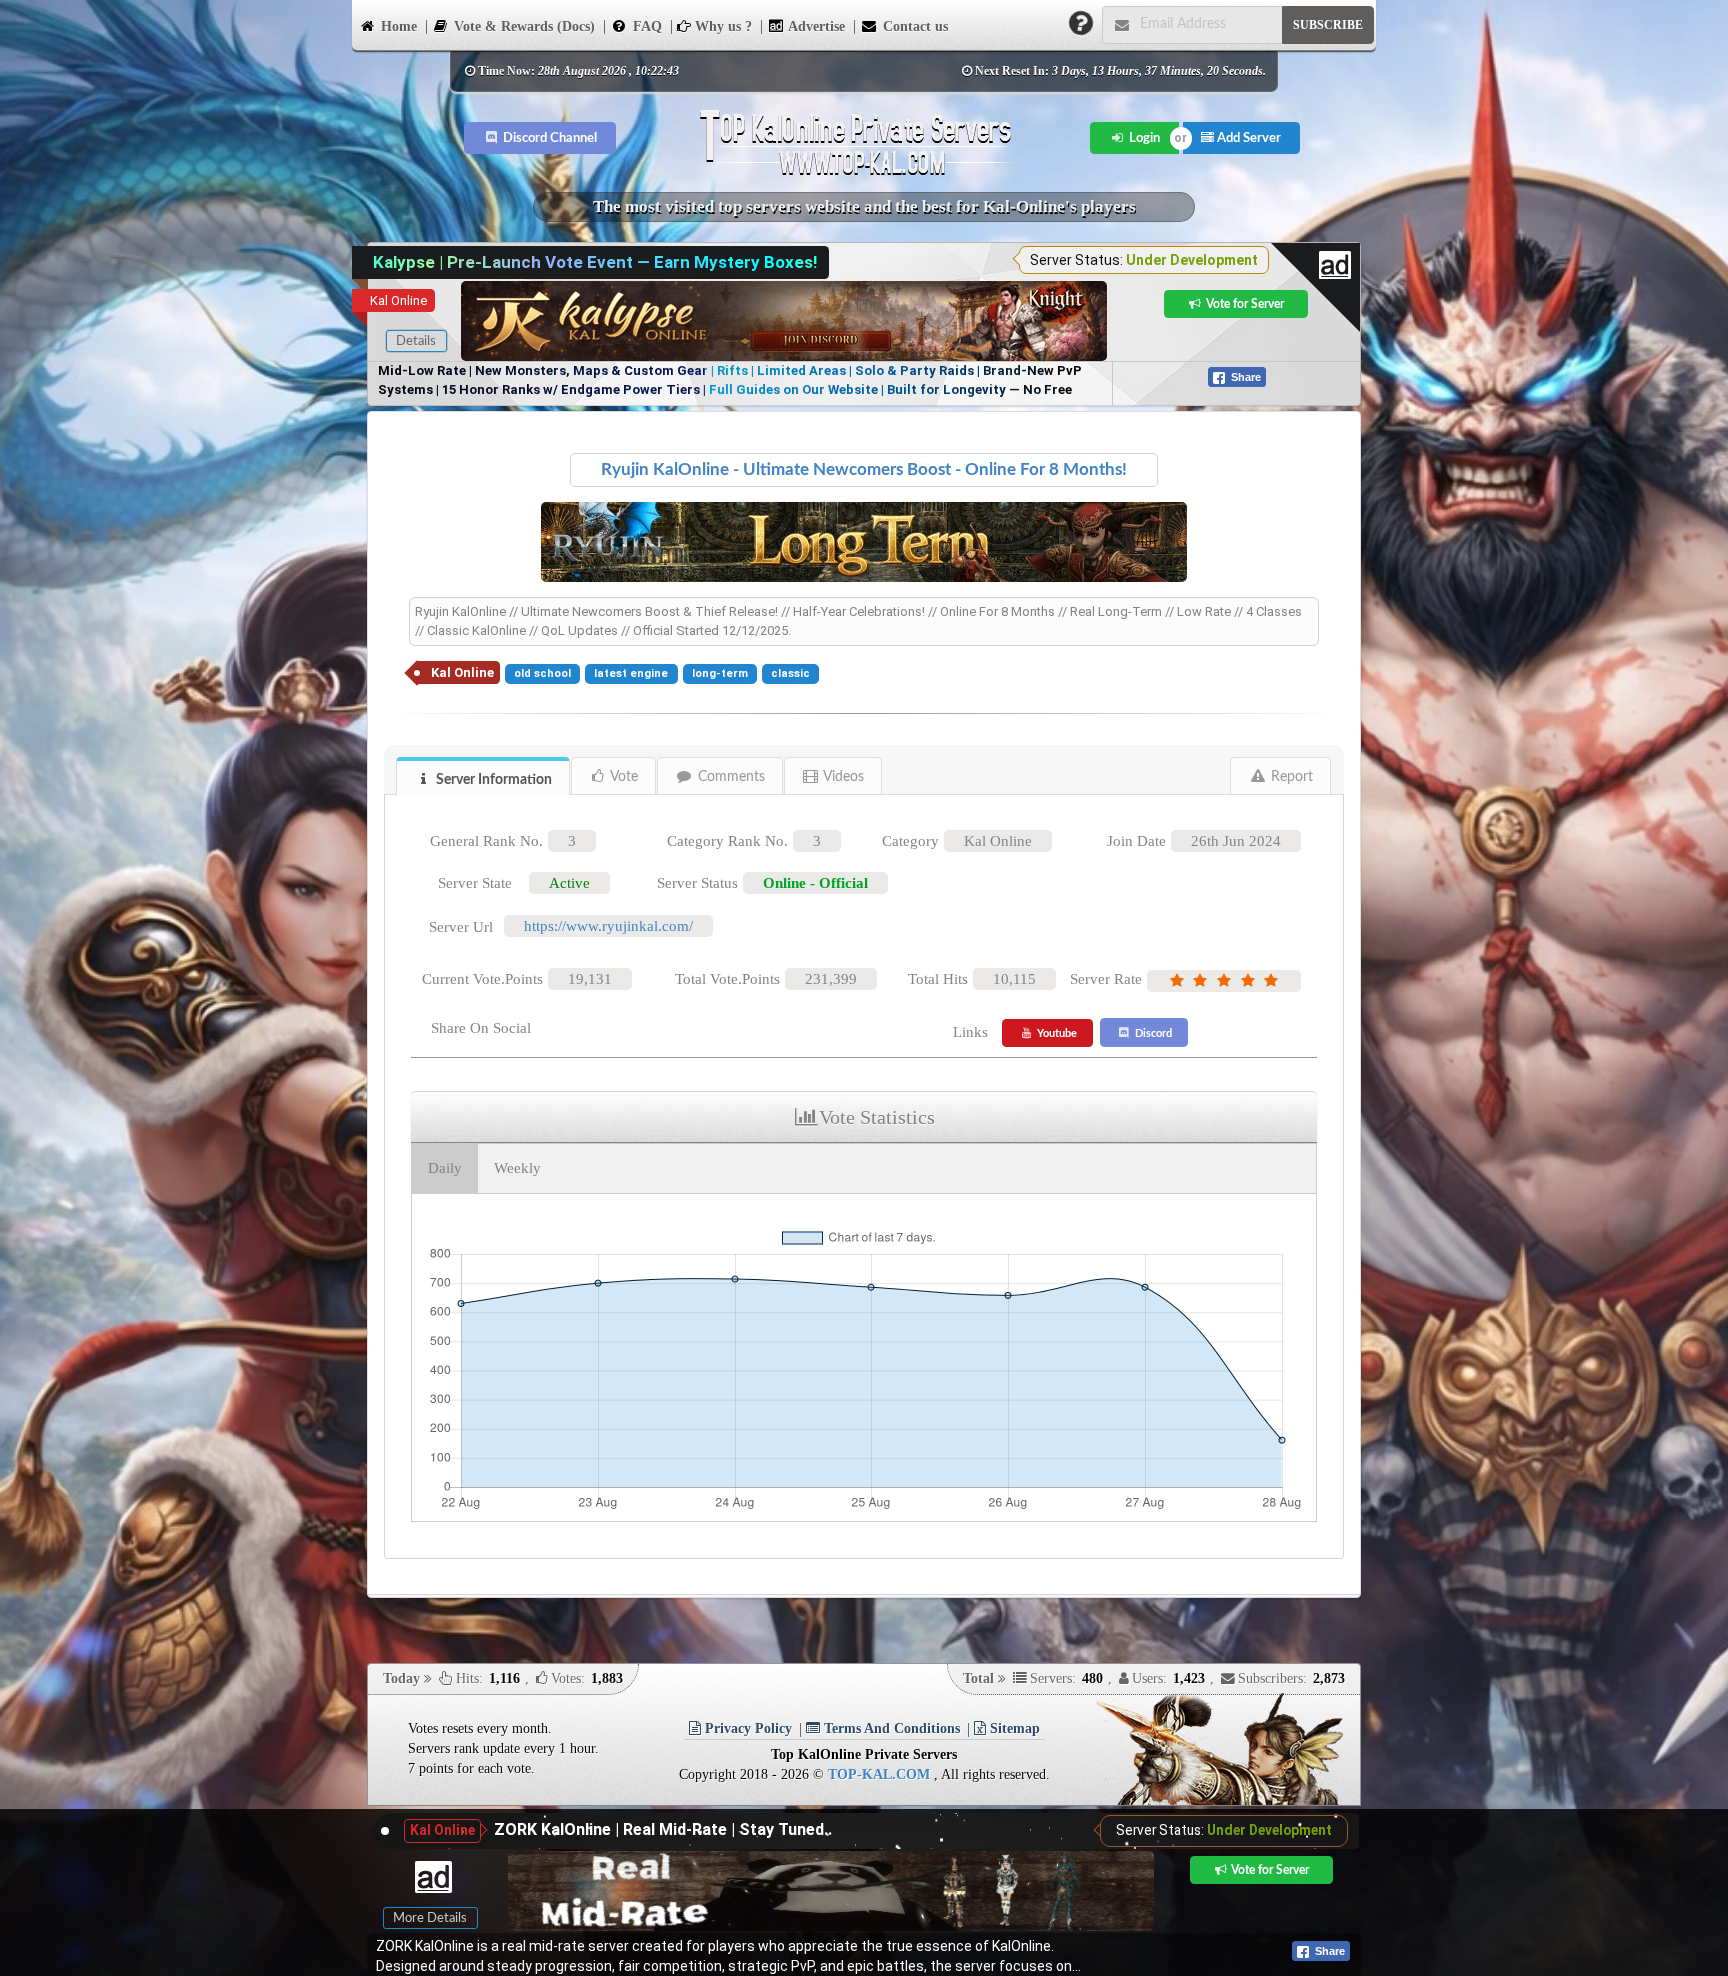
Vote (622, 777)
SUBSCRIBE (1328, 25)
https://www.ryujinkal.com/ (608, 926)
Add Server (1247, 138)
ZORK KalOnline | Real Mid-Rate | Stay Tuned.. (663, 1829)
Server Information (492, 780)
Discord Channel (548, 138)
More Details (430, 1918)
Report (1290, 777)
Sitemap (1013, 1728)
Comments (729, 777)
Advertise (815, 26)
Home (397, 26)
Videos (842, 777)
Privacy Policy (746, 1728)
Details (416, 341)
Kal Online (398, 300)
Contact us (913, 26)
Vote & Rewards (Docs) (522, 26)
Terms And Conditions (890, 1728)
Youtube (1055, 1033)
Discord (1152, 1033)
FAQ (645, 26)
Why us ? (721, 26)
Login (1143, 138)
